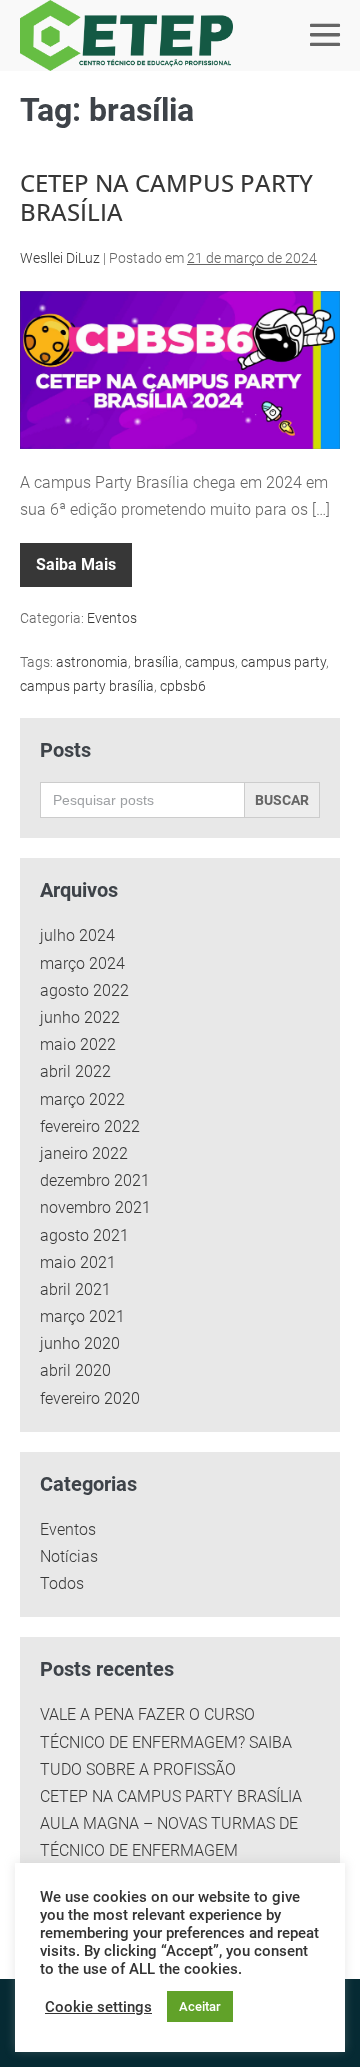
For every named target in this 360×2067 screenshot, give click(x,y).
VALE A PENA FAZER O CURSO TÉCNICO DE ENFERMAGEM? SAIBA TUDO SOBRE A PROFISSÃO (166, 1741)
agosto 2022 (84, 990)
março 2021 (82, 1316)
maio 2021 (78, 1262)
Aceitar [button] (200, 2006)
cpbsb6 (183, 686)
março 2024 (82, 963)
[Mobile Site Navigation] (325, 35)
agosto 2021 (84, 1235)
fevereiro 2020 (90, 1398)
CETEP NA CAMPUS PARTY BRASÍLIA (166, 197)
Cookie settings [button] (98, 2007)
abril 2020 (75, 1370)
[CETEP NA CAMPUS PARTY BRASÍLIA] (180, 370)
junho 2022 (80, 1017)
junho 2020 (80, 1343)
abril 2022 (75, 1071)
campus (210, 662)
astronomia (92, 662)
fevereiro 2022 (90, 1126)
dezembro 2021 (95, 1180)
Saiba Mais (84, 558)
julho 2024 (77, 935)
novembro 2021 (95, 1207)
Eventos (112, 618)
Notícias (69, 1556)
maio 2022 (78, 1044)
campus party (283, 662)
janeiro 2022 (84, 1153)
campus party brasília (87, 686)
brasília (156, 662)
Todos (62, 1583)
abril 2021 (75, 1289)
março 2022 (82, 1099)
